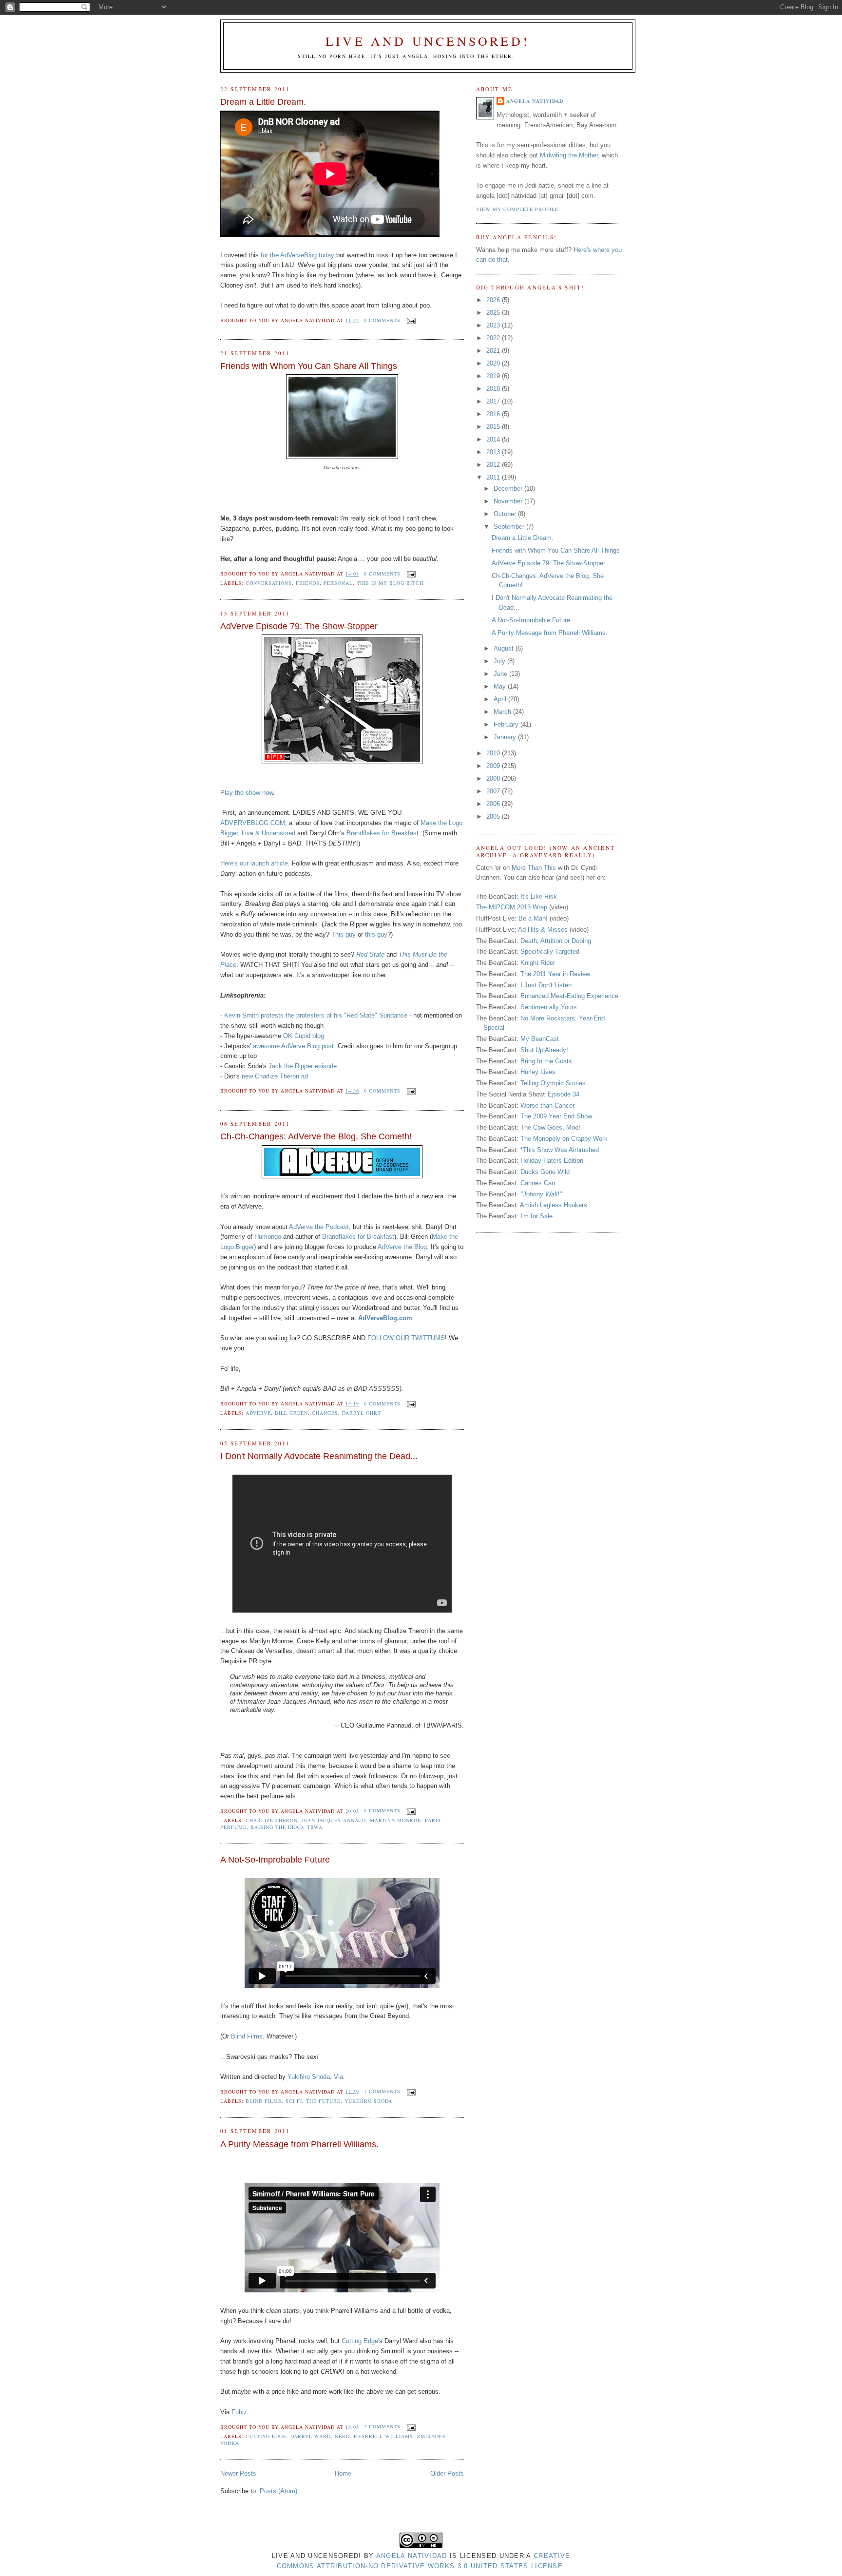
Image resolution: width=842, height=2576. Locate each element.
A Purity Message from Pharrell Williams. (299, 2144)
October (506, 514)
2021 (494, 351)
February (507, 724)
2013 (494, 452)
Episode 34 (564, 1094)
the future (323, 2101)
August (505, 648)
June (501, 674)
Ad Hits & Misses (543, 930)
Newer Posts (238, 2473)
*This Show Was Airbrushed (560, 1150)
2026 (494, 300)
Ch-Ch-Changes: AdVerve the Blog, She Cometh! (316, 1136)
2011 (494, 477)
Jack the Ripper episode (303, 1066)
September (510, 527)
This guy (344, 934)
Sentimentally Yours (549, 1007)
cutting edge (266, 2436)
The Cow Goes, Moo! (550, 1127)
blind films (264, 2101)
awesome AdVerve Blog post (293, 1046)
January (506, 737)
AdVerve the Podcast (319, 1227)
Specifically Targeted (550, 952)
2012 (494, 465)
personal (338, 583)
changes (325, 1413)
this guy (376, 934)
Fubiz (239, 2412)
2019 (494, 376)
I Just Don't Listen (546, 985)
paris (433, 1820)
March (503, 712)
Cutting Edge (360, 2341)
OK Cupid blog (304, 1036)
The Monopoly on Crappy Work (564, 1139)
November (509, 501)
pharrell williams (383, 2436)
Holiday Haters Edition (552, 1161)
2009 (494, 766)
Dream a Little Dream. (263, 102)
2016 (494, 414)
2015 (494, 427)
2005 (494, 817)
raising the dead (277, 1827)
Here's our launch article (254, 863)
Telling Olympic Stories (553, 1083)
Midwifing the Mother (569, 155)
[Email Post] (410, 320)
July (500, 661)
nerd (342, 2436)
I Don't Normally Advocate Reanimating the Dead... (319, 1456)
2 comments (382, 2426)
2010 (494, 753)
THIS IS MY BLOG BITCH (390, 583)
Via (338, 2077)
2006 (494, 804)
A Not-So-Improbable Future (275, 1860)
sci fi (294, 2101)
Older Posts (447, 2473)
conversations (269, 583)
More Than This (534, 868)
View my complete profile (517, 209)
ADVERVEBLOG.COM (253, 823)
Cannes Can (538, 1183)
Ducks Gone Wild (545, 1172)
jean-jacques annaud (334, 1820)
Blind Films (247, 2036)
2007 (494, 791)
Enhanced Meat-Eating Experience (569, 996)
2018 (494, 389)
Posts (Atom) (278, 2491)
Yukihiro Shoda (309, 2077)
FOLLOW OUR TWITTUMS (406, 1338)
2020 (494, 363)
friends (308, 583)
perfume (233, 1827)
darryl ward (311, 2436)
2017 (494, 401)
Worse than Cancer (547, 1105)
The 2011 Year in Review (555, 974)
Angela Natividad (535, 101)
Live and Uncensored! (428, 41)
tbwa (315, 1827)
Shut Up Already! (544, 1050)
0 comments (382, 320)
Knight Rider (538, 963)
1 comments (382, 2091)
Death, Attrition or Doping (556, 941)
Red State (370, 954)
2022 (494, 338)
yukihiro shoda (368, 2101)
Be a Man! (533, 918)
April (501, 699)
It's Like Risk (539, 896)
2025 (494, 313)
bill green (291, 1413)
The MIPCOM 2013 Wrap (512, 907)
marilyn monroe (395, 1820)
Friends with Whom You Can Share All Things (309, 366)
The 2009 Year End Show (556, 1116)
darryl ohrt (362, 1413)
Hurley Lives (538, 1072)
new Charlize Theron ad (275, 1076)
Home (343, 2473)
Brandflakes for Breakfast (383, 833)
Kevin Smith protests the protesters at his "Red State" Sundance (316, 1015)
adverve (258, 1413)
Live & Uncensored (268, 833)
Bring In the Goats (546, 1061)
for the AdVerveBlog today (297, 255)
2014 (494, 439)
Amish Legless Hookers (554, 1205)
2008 (494, 779)
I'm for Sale (536, 1216)
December (509, 489)
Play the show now (247, 793)
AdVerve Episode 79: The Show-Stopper (299, 626)
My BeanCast (540, 1039)
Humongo (268, 1237)
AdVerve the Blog (402, 1247)
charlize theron (272, 1820)
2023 (494, 325)
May (501, 686)
